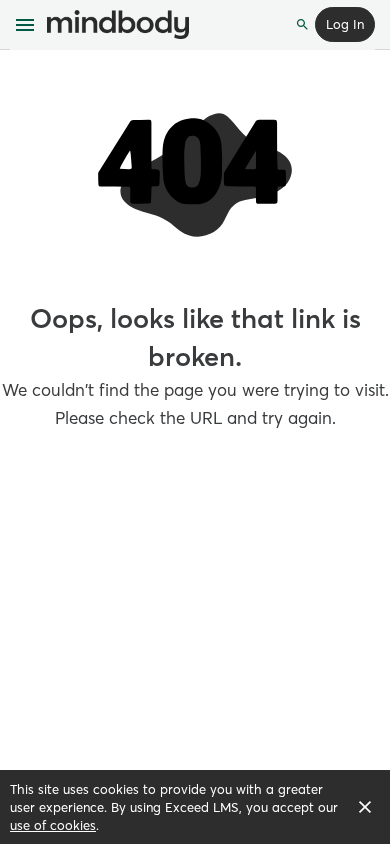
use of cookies (53, 825)
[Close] (365, 807)
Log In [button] (345, 24)
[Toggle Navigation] (26, 25)
